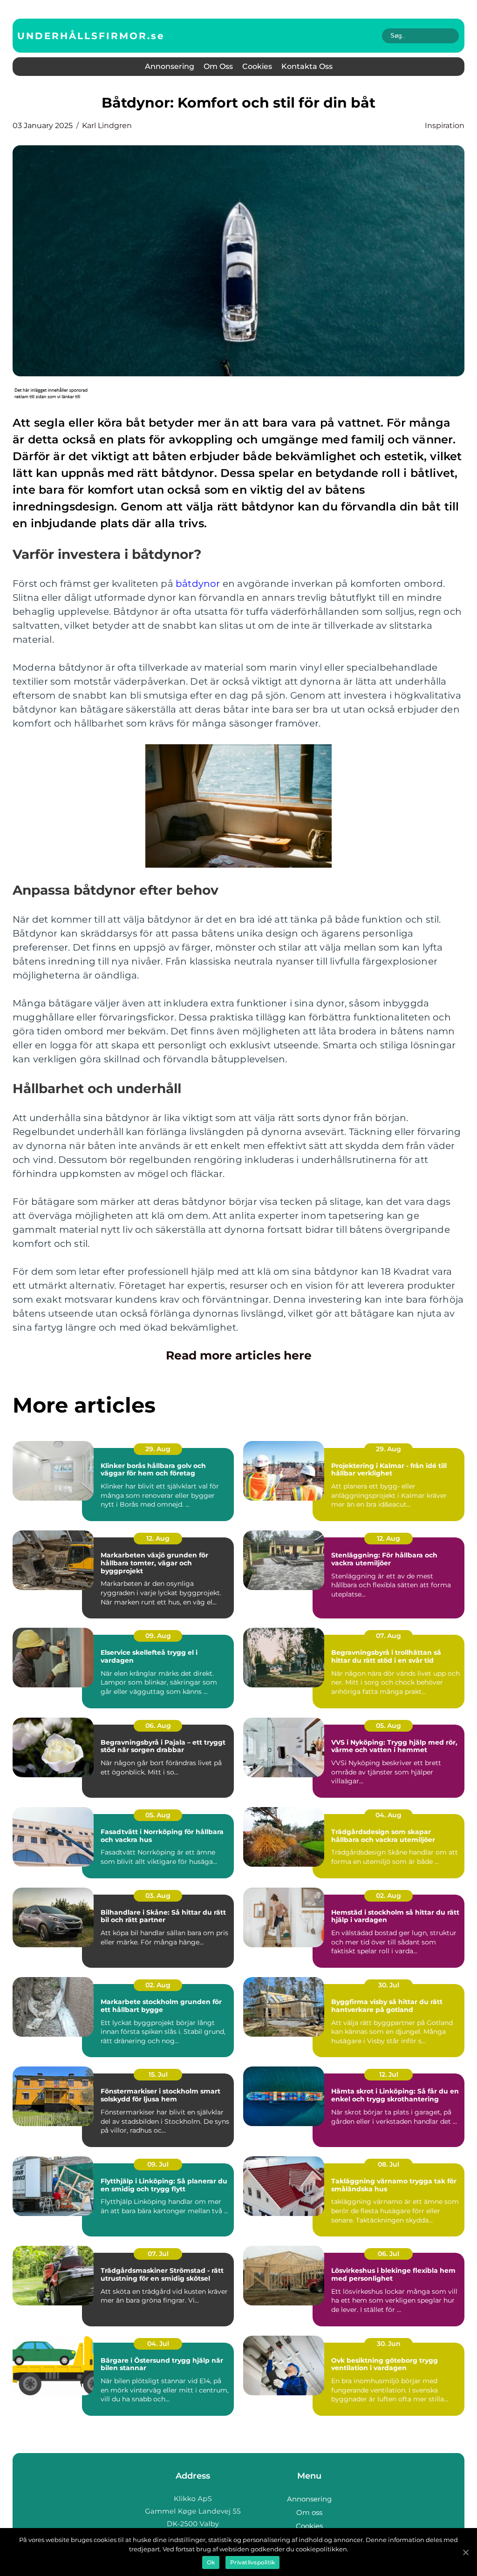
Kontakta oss (307, 66)
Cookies (257, 66)
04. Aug (388, 1815)
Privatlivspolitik (252, 2562)
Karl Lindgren (107, 126)
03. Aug (158, 1896)
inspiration (445, 126)
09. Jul (158, 2164)
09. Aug (158, 1636)
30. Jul (389, 1985)
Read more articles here (239, 1355)
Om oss (218, 66)
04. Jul (158, 2344)
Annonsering (170, 66)
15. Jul (158, 2074)
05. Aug (388, 1726)
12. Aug (158, 1538)
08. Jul (388, 2164)
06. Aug (158, 1726)
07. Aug (388, 1636)
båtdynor (198, 584)
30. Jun (389, 2344)
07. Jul (158, 2254)
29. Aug (158, 1449)
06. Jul (388, 2254)
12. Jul (389, 2074)
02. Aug (388, 1896)
